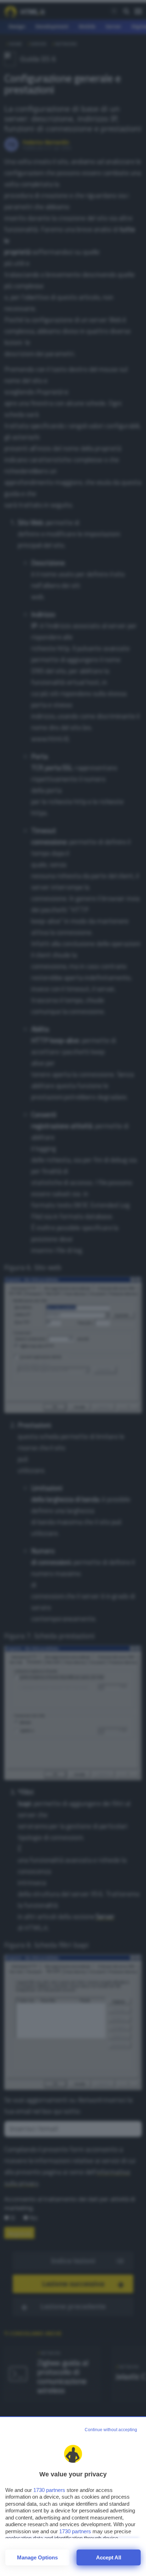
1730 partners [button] (49, 2490)
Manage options (37, 2557)
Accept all (109, 2557)
